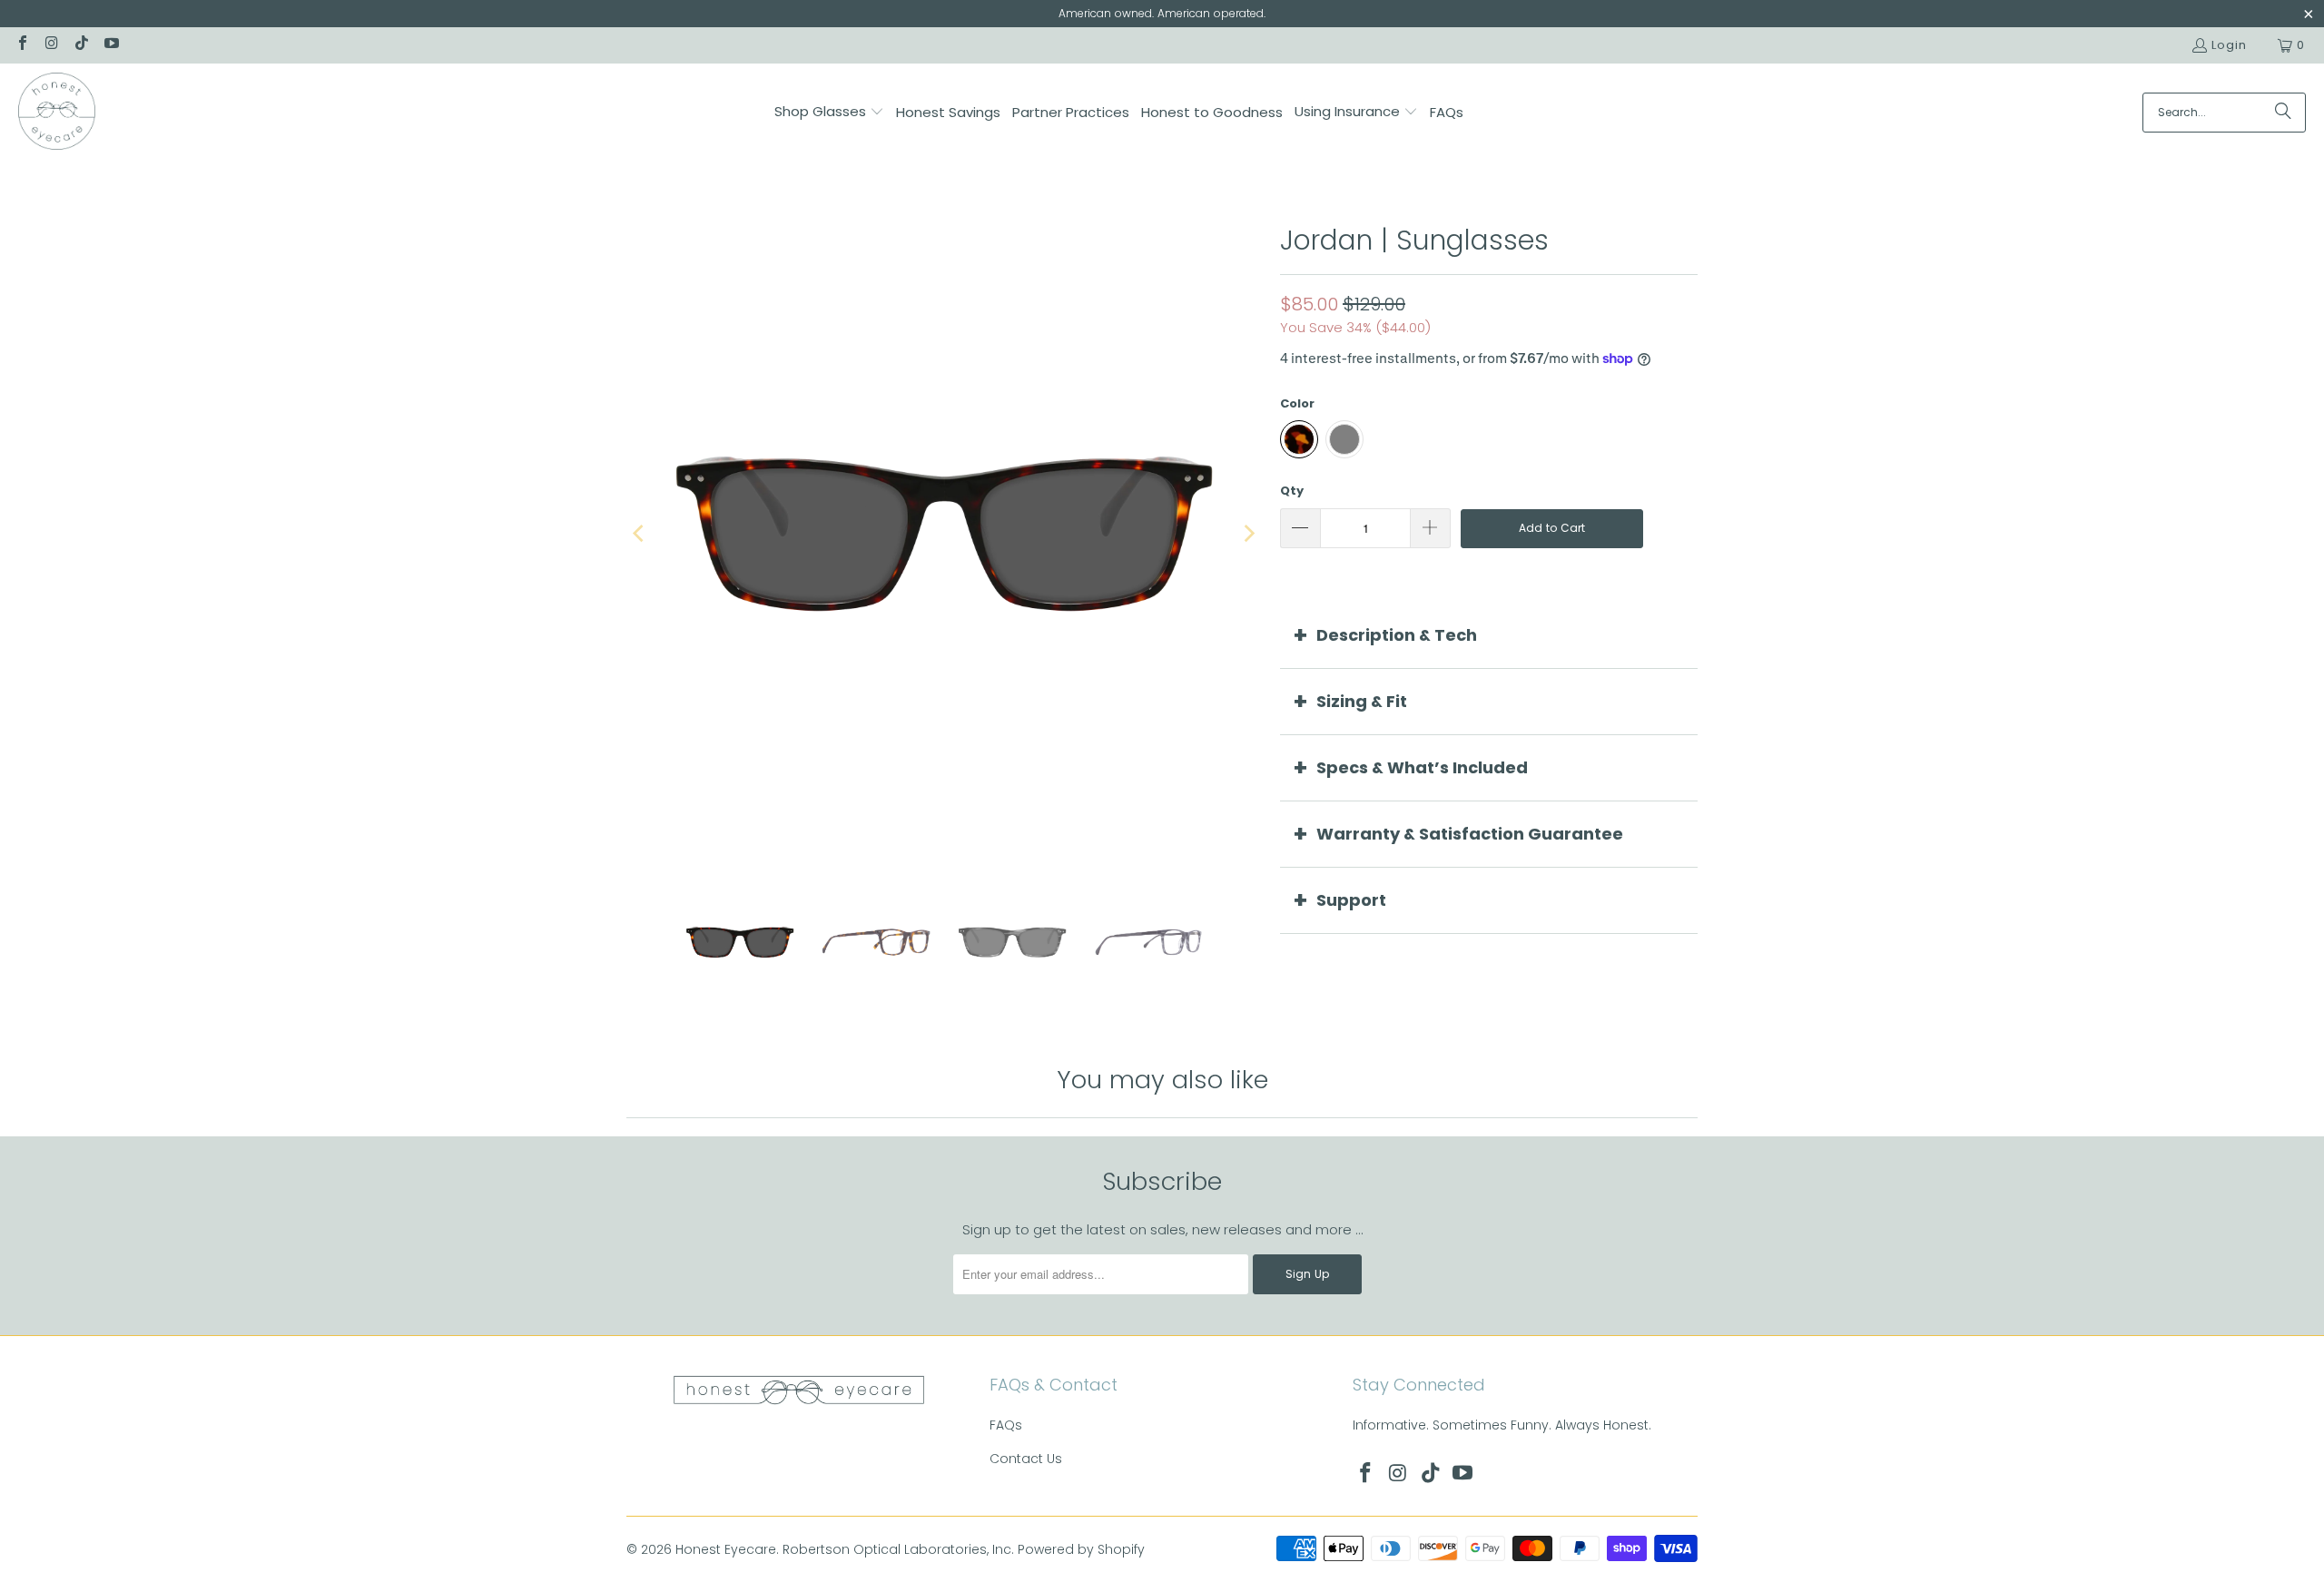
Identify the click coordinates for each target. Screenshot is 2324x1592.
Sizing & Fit (1362, 701)
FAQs (1006, 1425)
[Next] (1248, 534)
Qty (1292, 491)
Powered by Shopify (1081, 1549)
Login (2229, 45)
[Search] (2283, 113)
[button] (829, 113)
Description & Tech (1397, 635)
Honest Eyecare (726, 1549)
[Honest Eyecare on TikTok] (81, 45)
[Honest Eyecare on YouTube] (110, 45)
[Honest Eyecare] (57, 113)
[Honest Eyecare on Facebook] (22, 45)
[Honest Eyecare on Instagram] (51, 45)
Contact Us (1026, 1459)
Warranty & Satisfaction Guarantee (1470, 834)
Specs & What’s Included (1422, 767)
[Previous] (640, 534)
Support (1351, 900)
